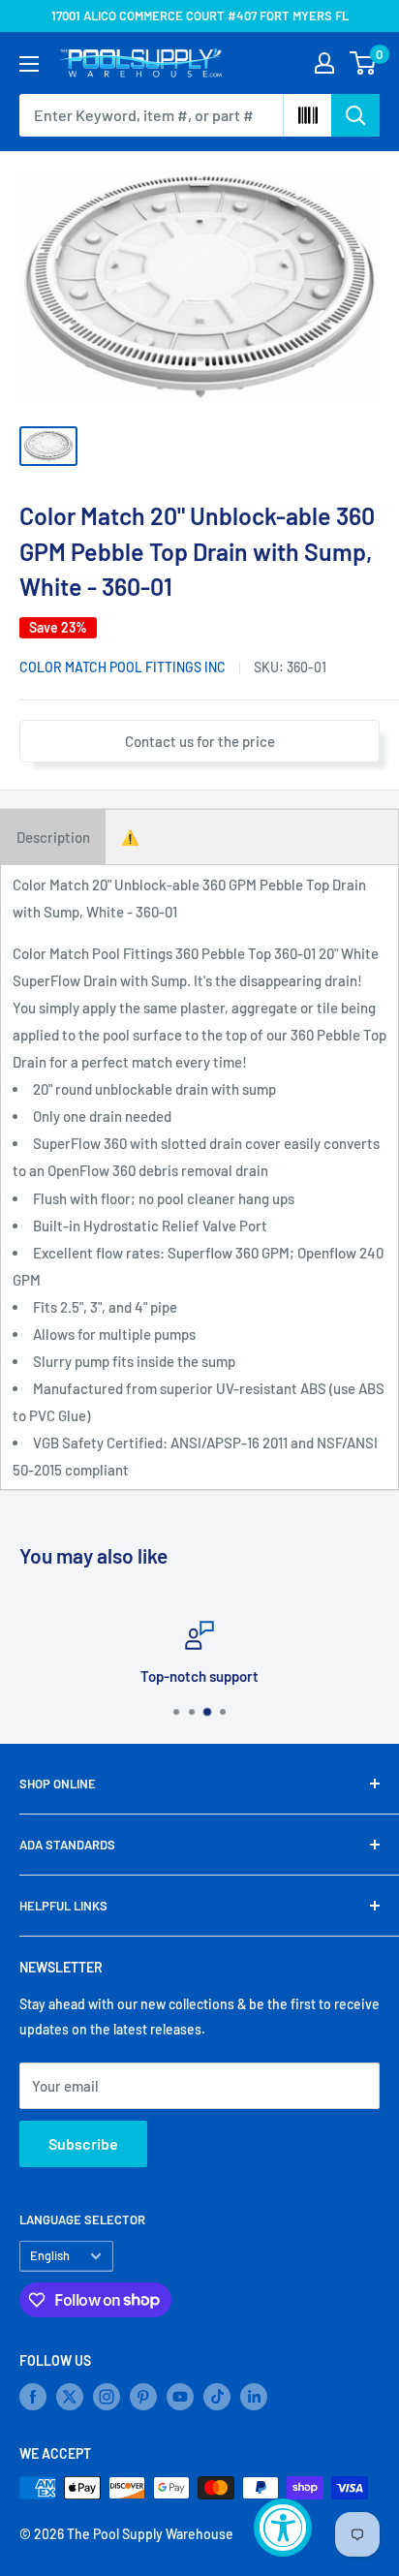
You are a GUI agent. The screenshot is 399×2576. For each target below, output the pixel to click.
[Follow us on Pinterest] (143, 2397)
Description (53, 837)
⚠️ (130, 837)
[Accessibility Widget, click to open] (283, 2528)
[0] (364, 63)
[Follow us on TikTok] (217, 2397)
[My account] (324, 63)
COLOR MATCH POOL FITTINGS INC (123, 667)
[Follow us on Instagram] (107, 2397)
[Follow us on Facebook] (33, 2397)
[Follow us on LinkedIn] (254, 2397)
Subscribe (83, 2143)
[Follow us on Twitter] (70, 2397)
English (50, 2255)
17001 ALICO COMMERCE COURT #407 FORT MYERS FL (200, 16)
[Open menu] (29, 64)
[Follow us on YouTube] (180, 2397)
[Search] (355, 115)
